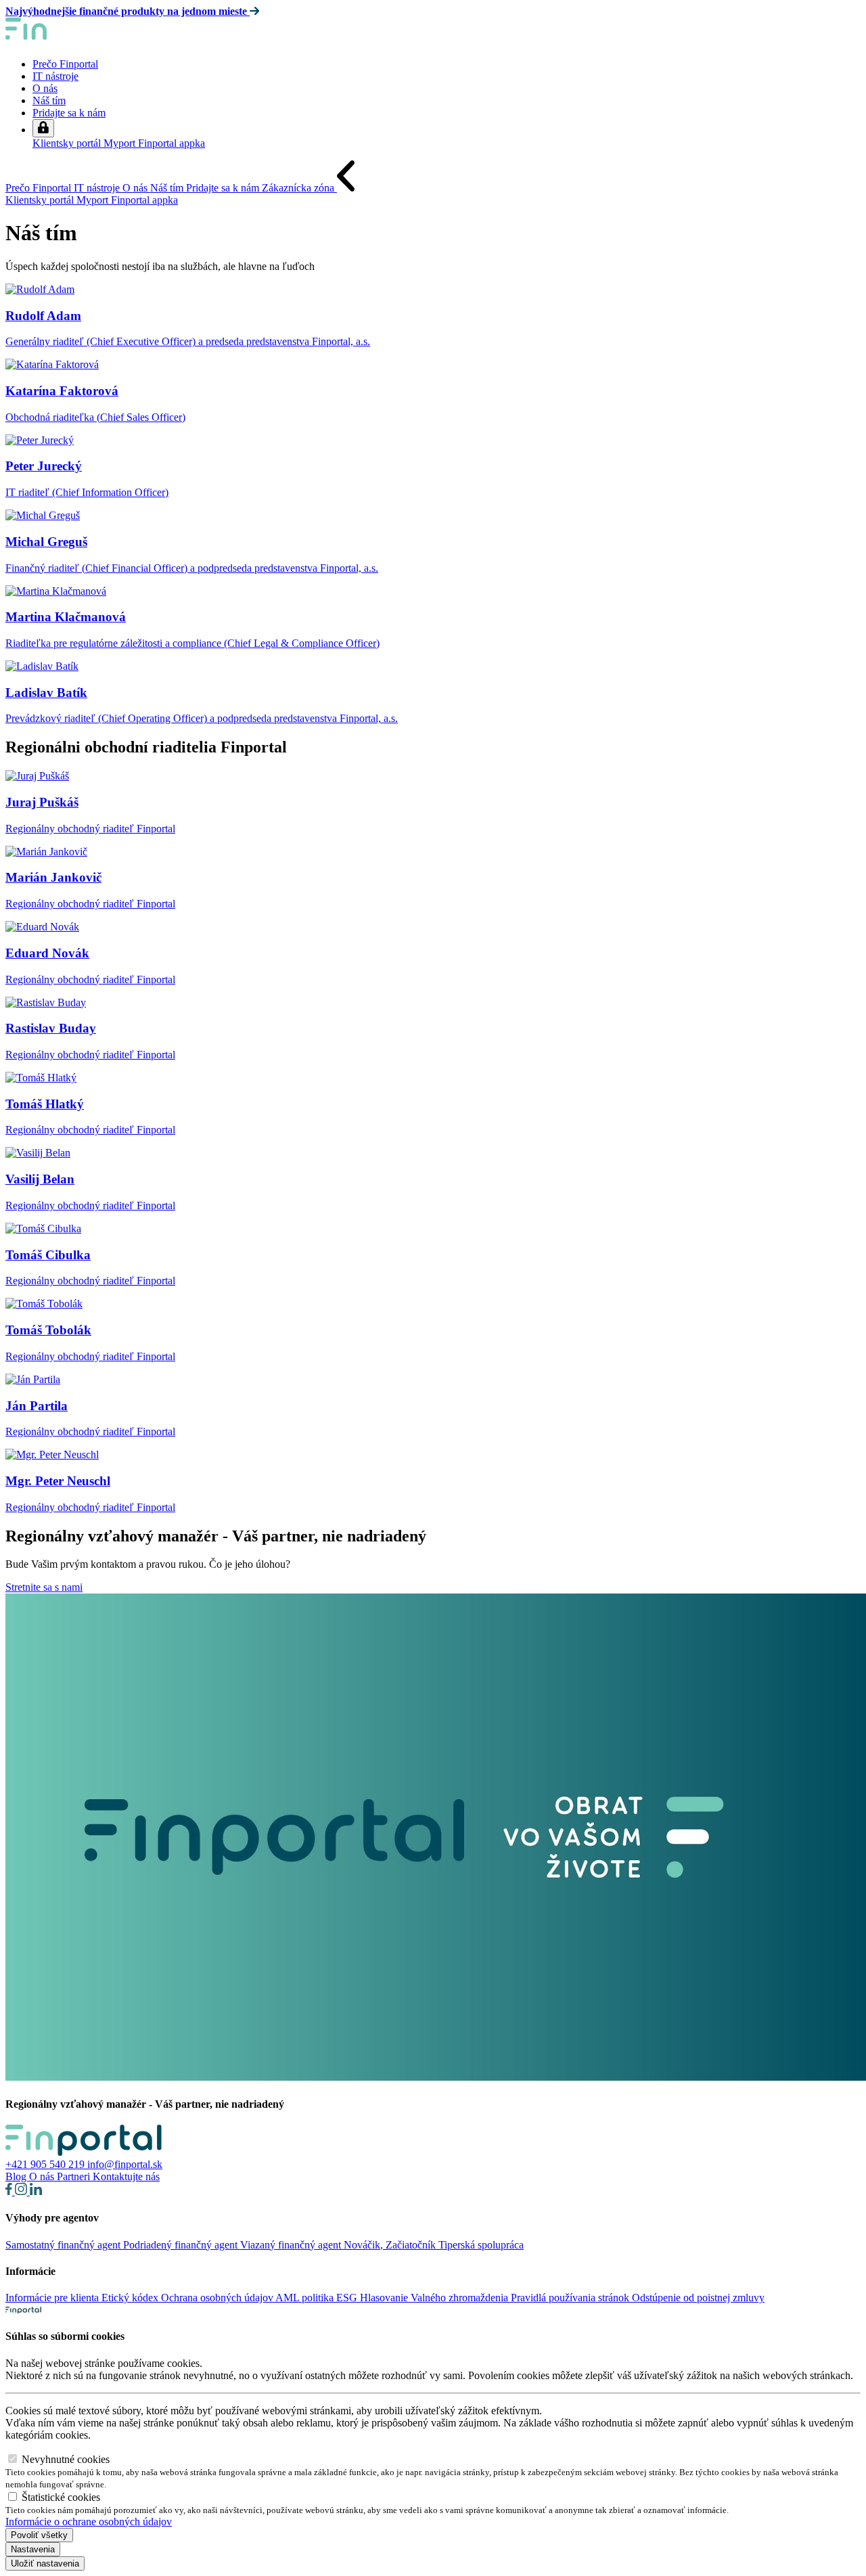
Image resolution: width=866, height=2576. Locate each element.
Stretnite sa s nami (44, 1587)
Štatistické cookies (61, 2497)
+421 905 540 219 (46, 2164)
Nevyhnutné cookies (66, 2459)
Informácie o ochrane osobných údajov (89, 2522)
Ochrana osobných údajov (218, 2298)
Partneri (75, 2176)
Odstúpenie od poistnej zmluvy (698, 2298)
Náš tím (49, 100)
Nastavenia (33, 2549)
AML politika (306, 2298)
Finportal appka (172, 143)
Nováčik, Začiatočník (391, 2245)
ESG (348, 2298)
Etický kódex (131, 2298)
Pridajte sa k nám (69, 113)
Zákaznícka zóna (299, 188)
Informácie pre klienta (53, 2298)
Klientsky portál (68, 143)
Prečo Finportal (65, 64)
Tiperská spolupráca (481, 2245)
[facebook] (10, 2191)
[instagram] (22, 2191)
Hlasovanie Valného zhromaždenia (435, 2298)
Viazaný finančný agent (292, 2245)
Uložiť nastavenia (45, 2563)
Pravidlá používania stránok (571, 2298)
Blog (17, 2176)
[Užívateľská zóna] (43, 128)
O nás (45, 88)
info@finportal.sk (125, 2164)
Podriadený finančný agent (182, 2245)
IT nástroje (55, 76)
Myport (121, 143)
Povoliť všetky (39, 2535)
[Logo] (73, 41)
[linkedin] (36, 2191)
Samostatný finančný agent (64, 2245)
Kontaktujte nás (126, 2176)
